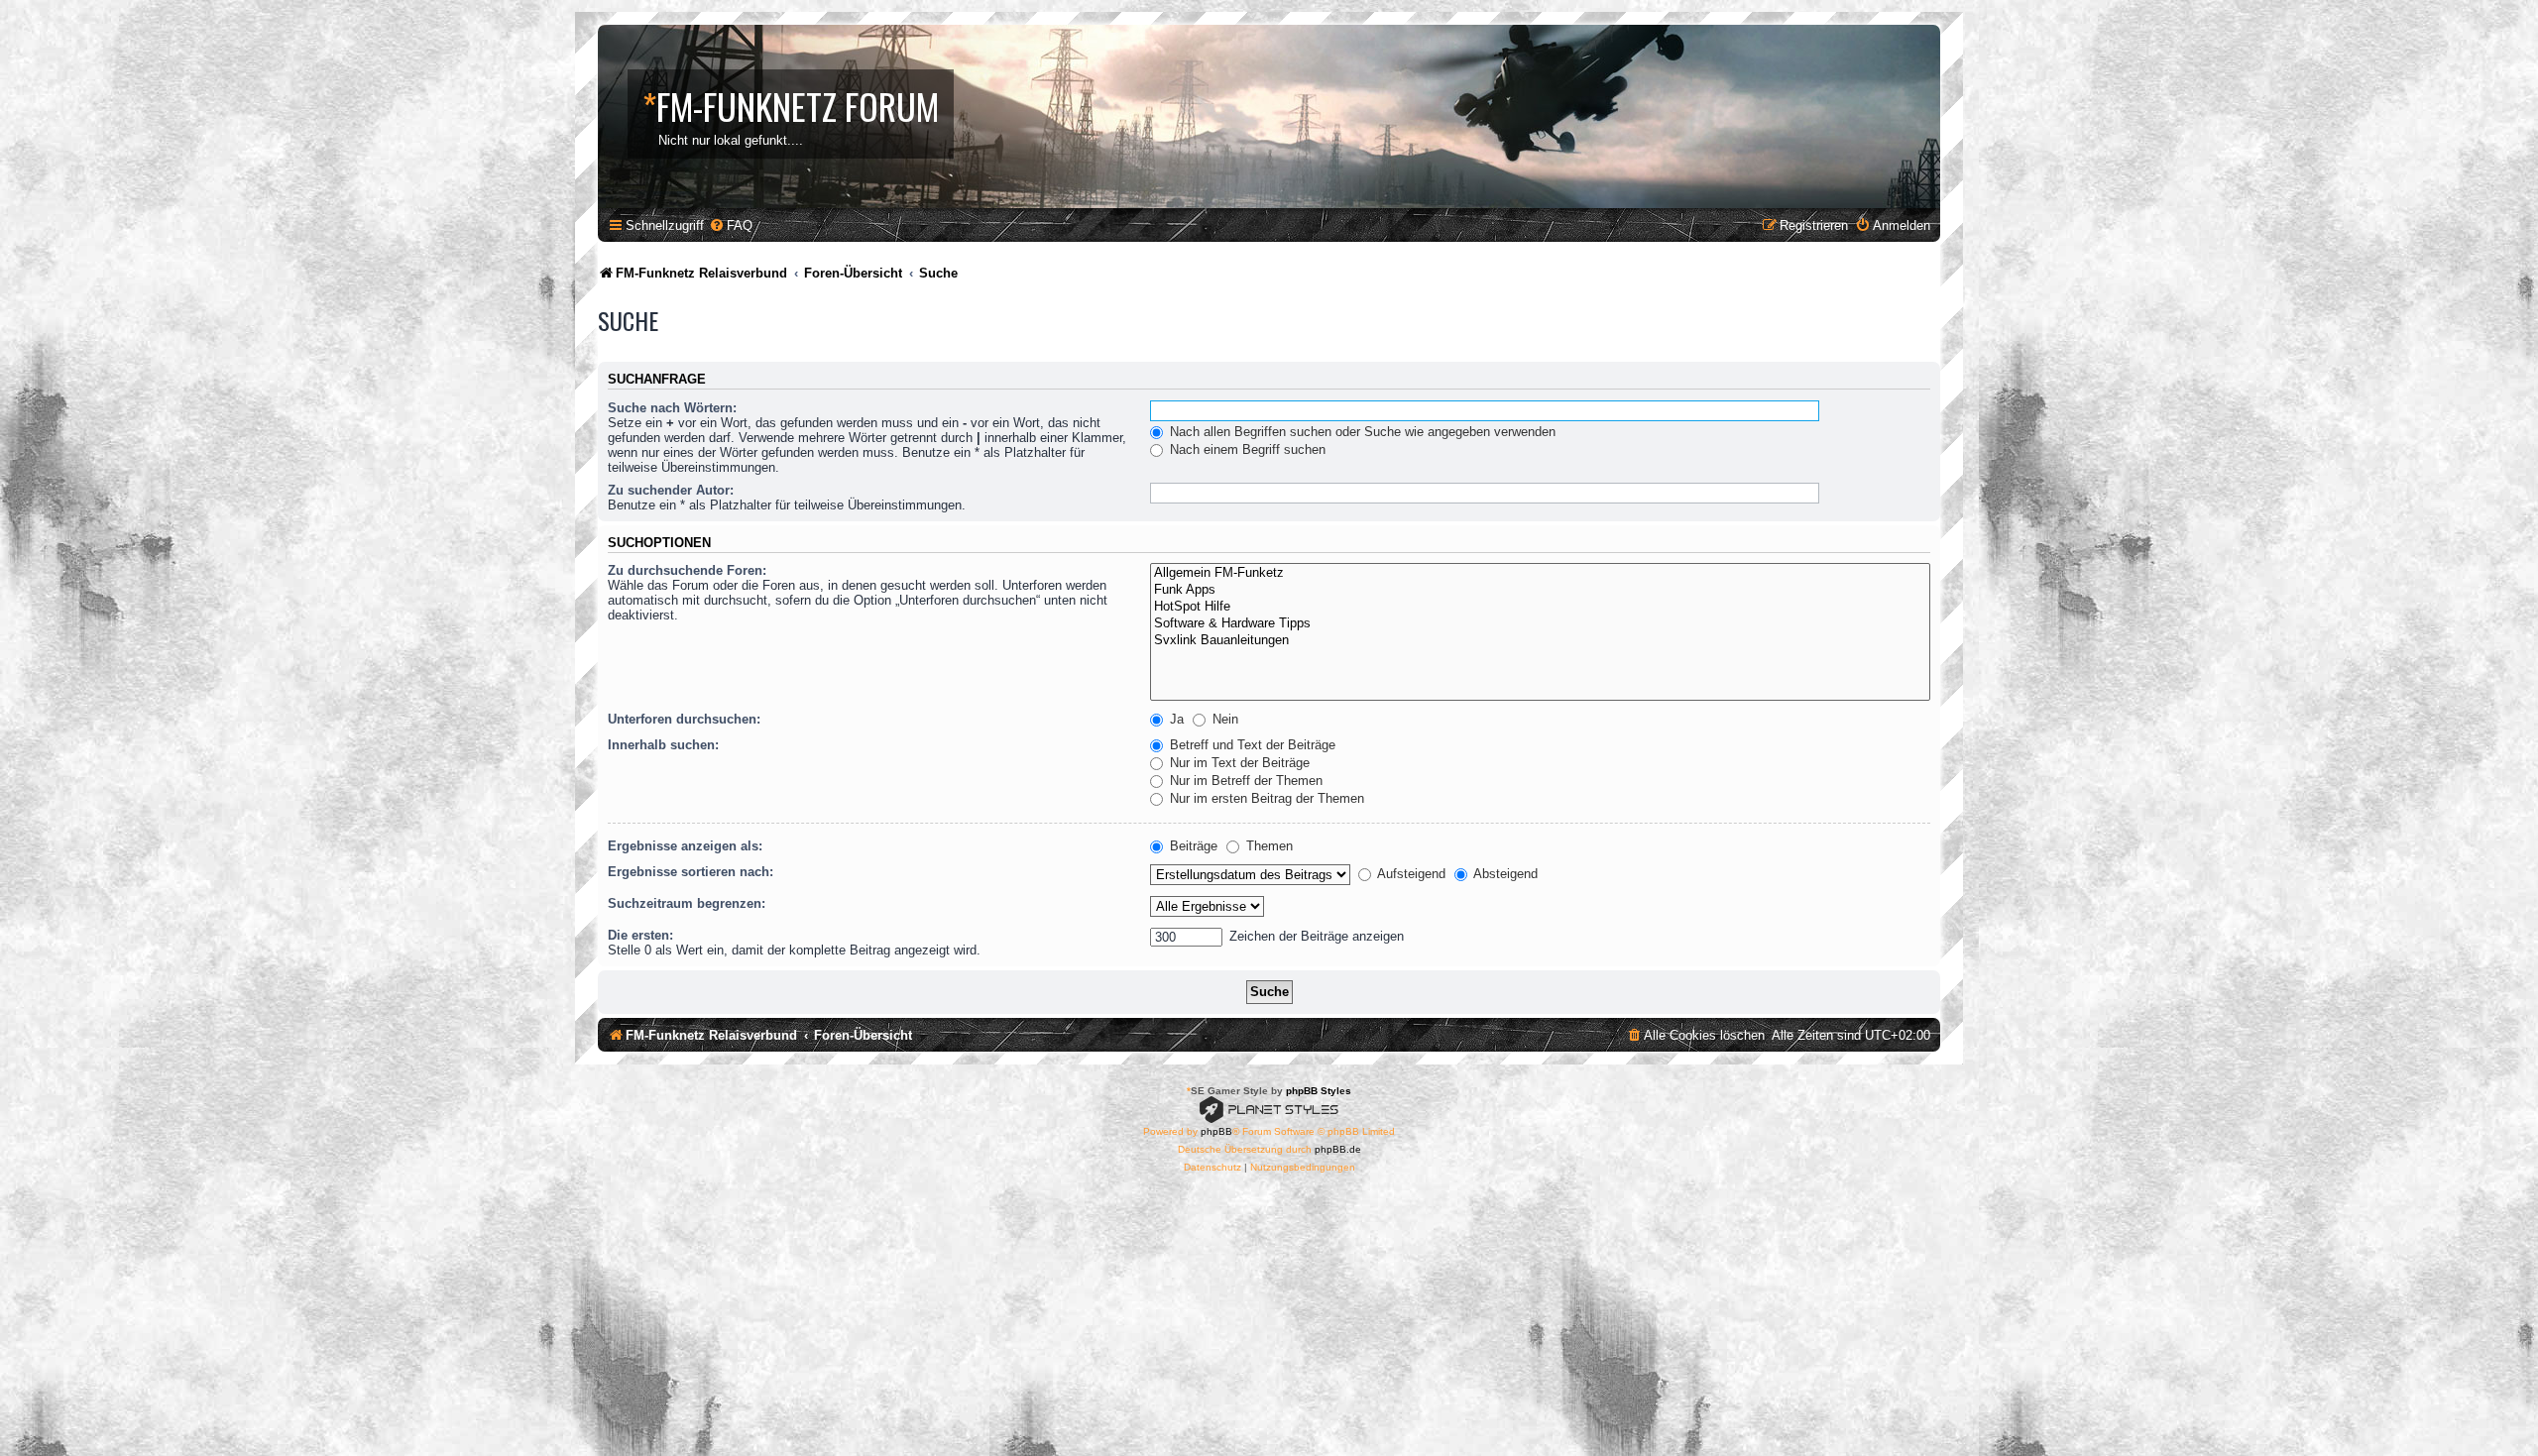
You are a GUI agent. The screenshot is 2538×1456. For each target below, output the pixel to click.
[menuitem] (731, 225)
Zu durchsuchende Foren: (687, 570)
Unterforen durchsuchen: (684, 719)
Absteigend (1504, 874)
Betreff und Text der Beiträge (1251, 745)
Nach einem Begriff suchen (1246, 449)
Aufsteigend (1410, 874)
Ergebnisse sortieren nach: (691, 872)
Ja (1175, 719)
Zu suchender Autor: (671, 490)
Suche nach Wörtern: (672, 408)
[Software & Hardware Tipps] (1540, 624)
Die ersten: (640, 935)
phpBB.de (1338, 1149)
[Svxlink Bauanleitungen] (1540, 641)
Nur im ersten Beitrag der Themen (1265, 798)
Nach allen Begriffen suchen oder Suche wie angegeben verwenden (1361, 432)
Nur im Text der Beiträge (1238, 763)
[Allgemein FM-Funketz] (1540, 573)
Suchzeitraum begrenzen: (687, 903)
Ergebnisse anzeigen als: (685, 846)
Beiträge (1192, 846)
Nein (1223, 719)
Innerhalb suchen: (663, 745)
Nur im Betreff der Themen (1244, 781)
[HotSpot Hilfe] (1540, 607)
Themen (1268, 846)
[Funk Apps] (1540, 590)
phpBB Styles (1319, 1091)
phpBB (1216, 1131)
